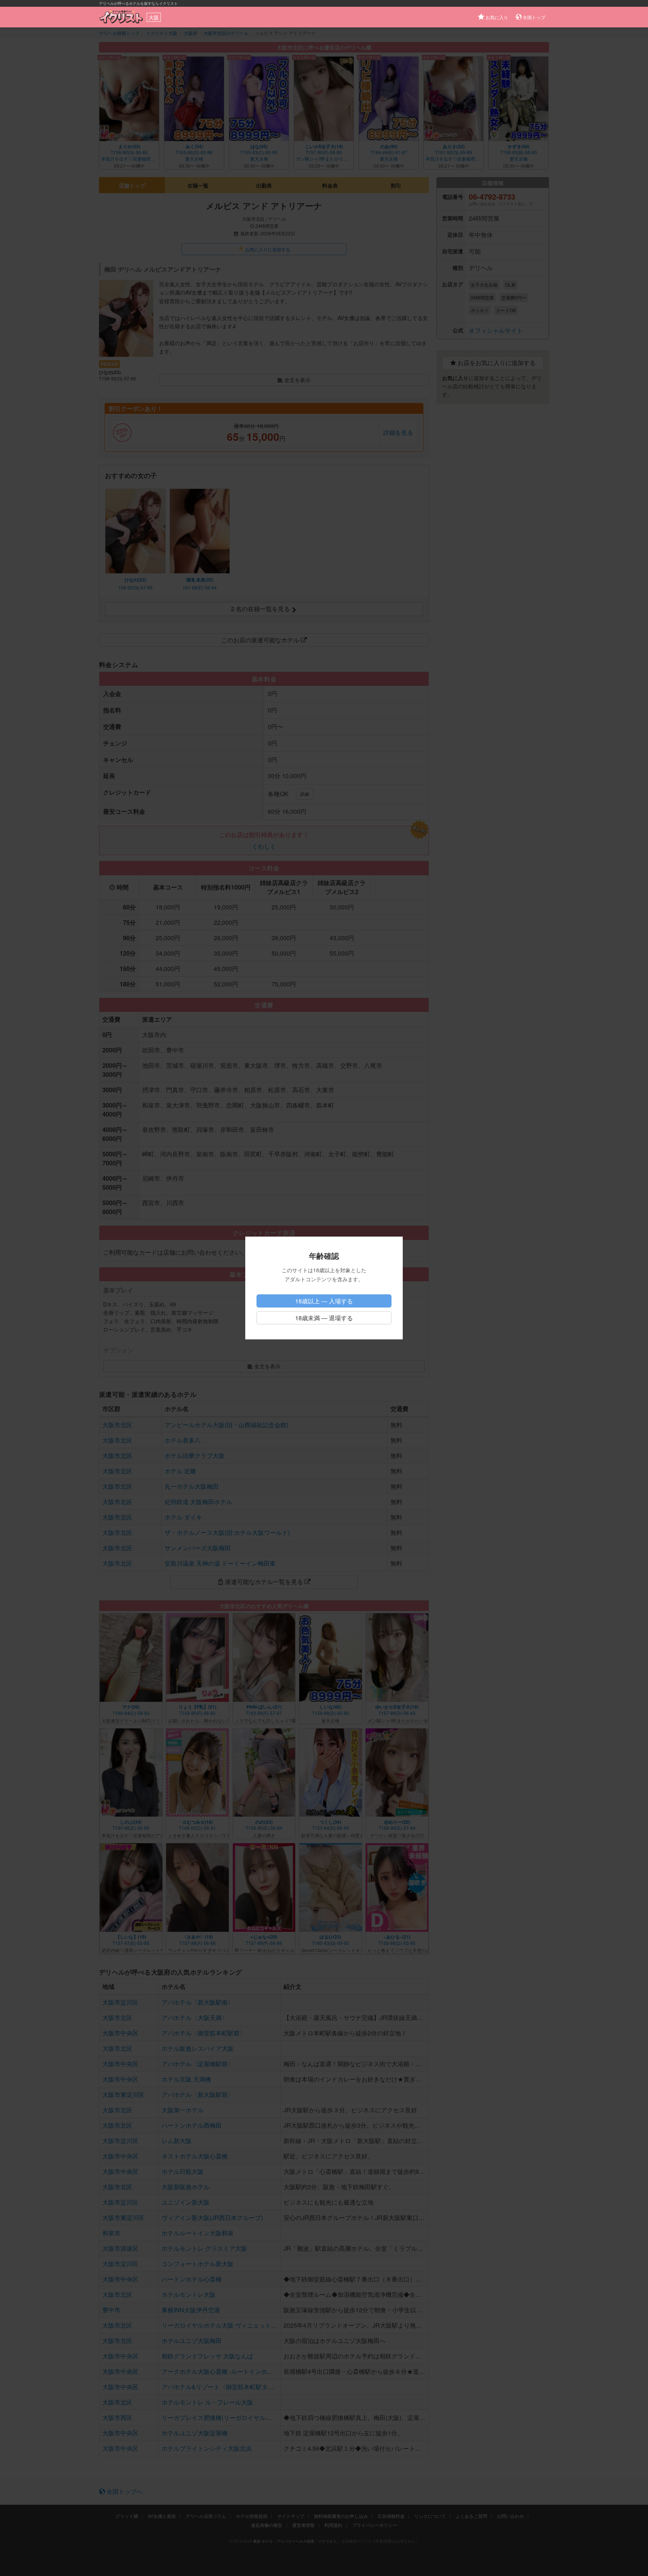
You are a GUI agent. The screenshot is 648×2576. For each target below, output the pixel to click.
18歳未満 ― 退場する (324, 1318)
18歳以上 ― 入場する (324, 1301)
